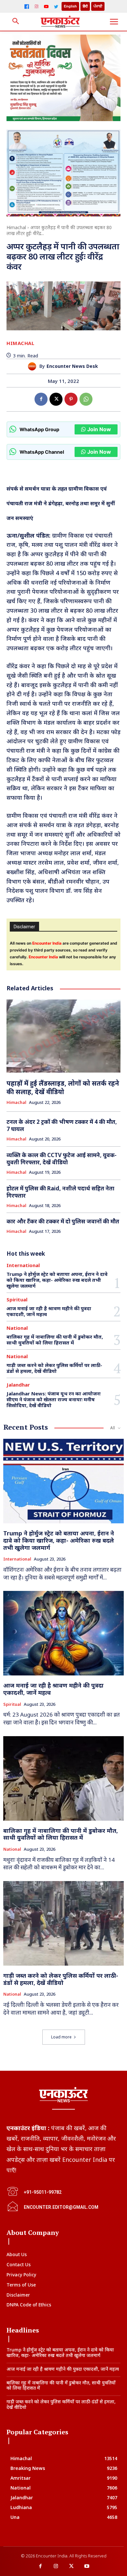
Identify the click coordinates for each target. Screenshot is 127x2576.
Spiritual (17, 1300)
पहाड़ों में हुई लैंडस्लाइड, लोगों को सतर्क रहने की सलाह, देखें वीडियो (63, 1087)
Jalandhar (18, 1385)
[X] (56, 399)
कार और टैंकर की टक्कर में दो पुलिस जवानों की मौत (63, 1221)
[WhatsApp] (86, 399)
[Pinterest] (71, 399)
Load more (61, 2037)
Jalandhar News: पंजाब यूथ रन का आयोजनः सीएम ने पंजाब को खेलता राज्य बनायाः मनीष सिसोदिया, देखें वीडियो (54, 1399)
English (70, 6)
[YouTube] (46, 7)
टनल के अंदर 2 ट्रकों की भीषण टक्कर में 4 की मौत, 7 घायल (62, 1125)
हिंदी (85, 6)
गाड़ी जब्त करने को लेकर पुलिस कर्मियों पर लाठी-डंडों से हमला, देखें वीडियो (54, 1368)
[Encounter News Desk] (34, 366)
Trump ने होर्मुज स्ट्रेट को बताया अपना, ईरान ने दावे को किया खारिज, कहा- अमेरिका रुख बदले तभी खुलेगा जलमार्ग (57, 1280)
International (23, 1265)
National (17, 1328)
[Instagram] (36, 7)
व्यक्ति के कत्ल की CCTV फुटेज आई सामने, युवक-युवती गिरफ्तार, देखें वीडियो (62, 1159)
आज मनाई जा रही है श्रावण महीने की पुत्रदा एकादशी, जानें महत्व (49, 1311)
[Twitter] (56, 7)
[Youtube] (87, 2567)
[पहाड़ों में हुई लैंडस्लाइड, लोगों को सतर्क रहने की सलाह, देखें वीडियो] (63, 1036)
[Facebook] (27, 7)
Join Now (99, 429)
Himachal (16, 227)
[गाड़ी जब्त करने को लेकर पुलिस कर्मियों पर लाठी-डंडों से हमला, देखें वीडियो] (63, 1923)
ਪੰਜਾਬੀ (98, 6)
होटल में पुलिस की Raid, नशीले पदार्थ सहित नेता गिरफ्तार (60, 1192)
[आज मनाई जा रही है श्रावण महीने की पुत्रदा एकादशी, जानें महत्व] (63, 1633)
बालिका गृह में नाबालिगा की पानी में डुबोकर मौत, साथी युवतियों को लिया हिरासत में (55, 1340)
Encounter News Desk (72, 366)
